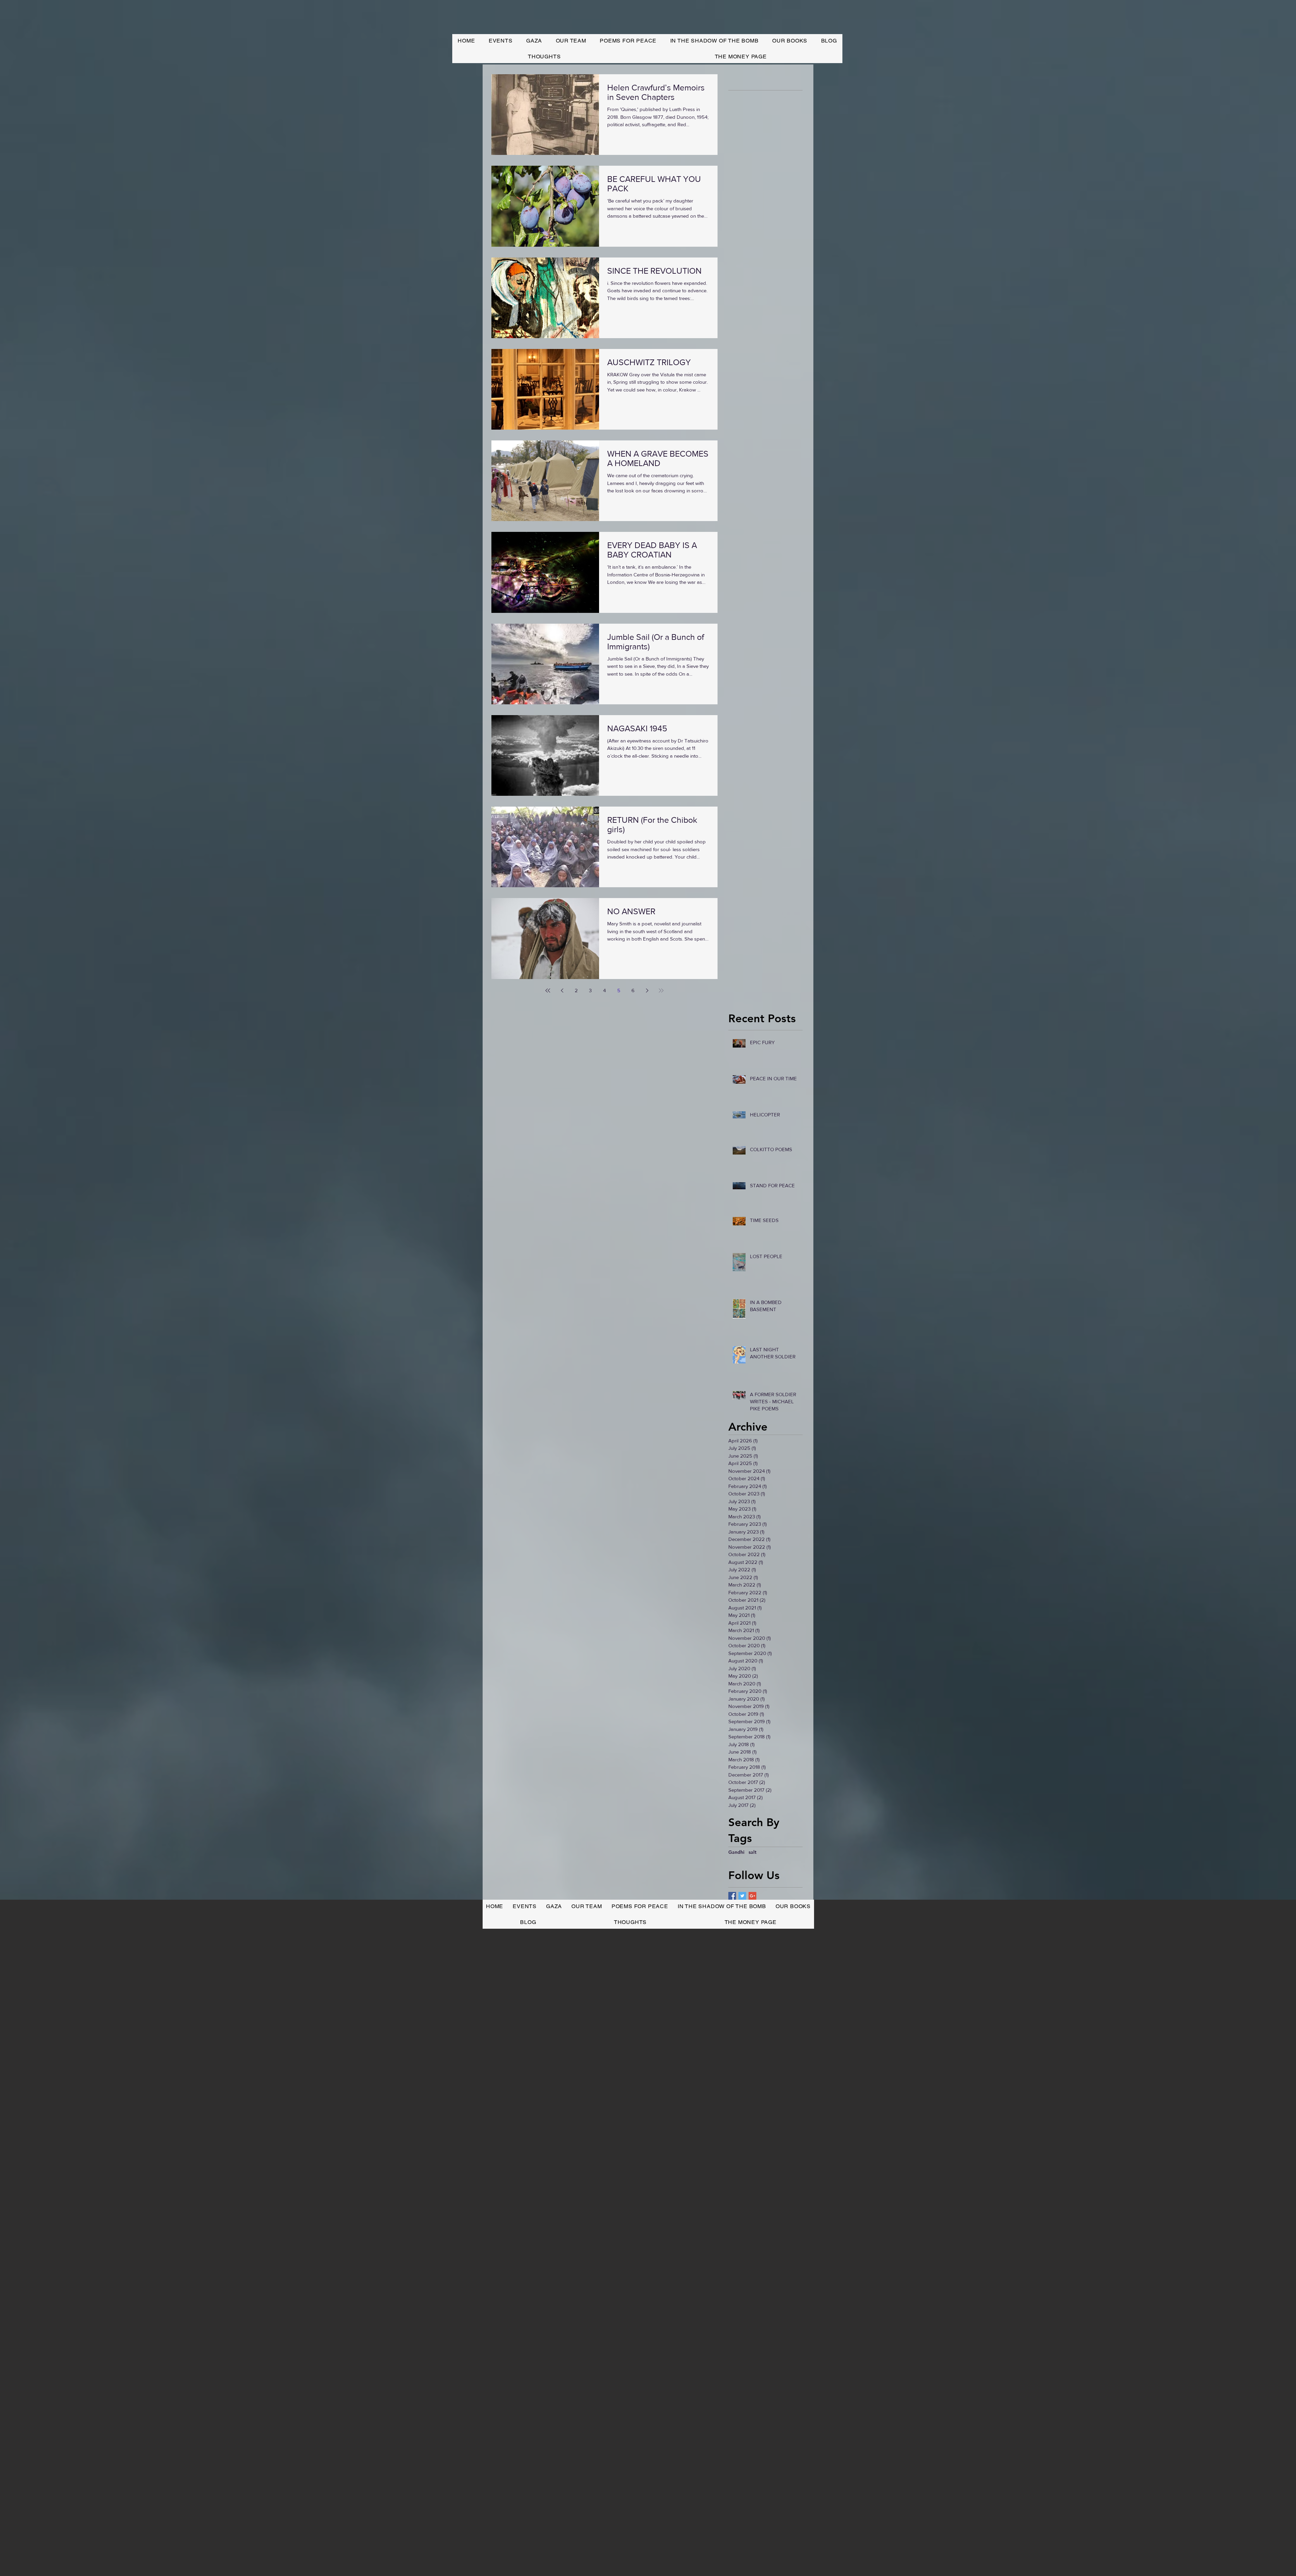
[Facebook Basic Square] (732, 1896)
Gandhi (736, 1852)
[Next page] (647, 991)
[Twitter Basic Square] (742, 1896)
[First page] (548, 991)
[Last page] (661, 991)
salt (752, 1852)
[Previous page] (562, 991)
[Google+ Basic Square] (752, 1896)
